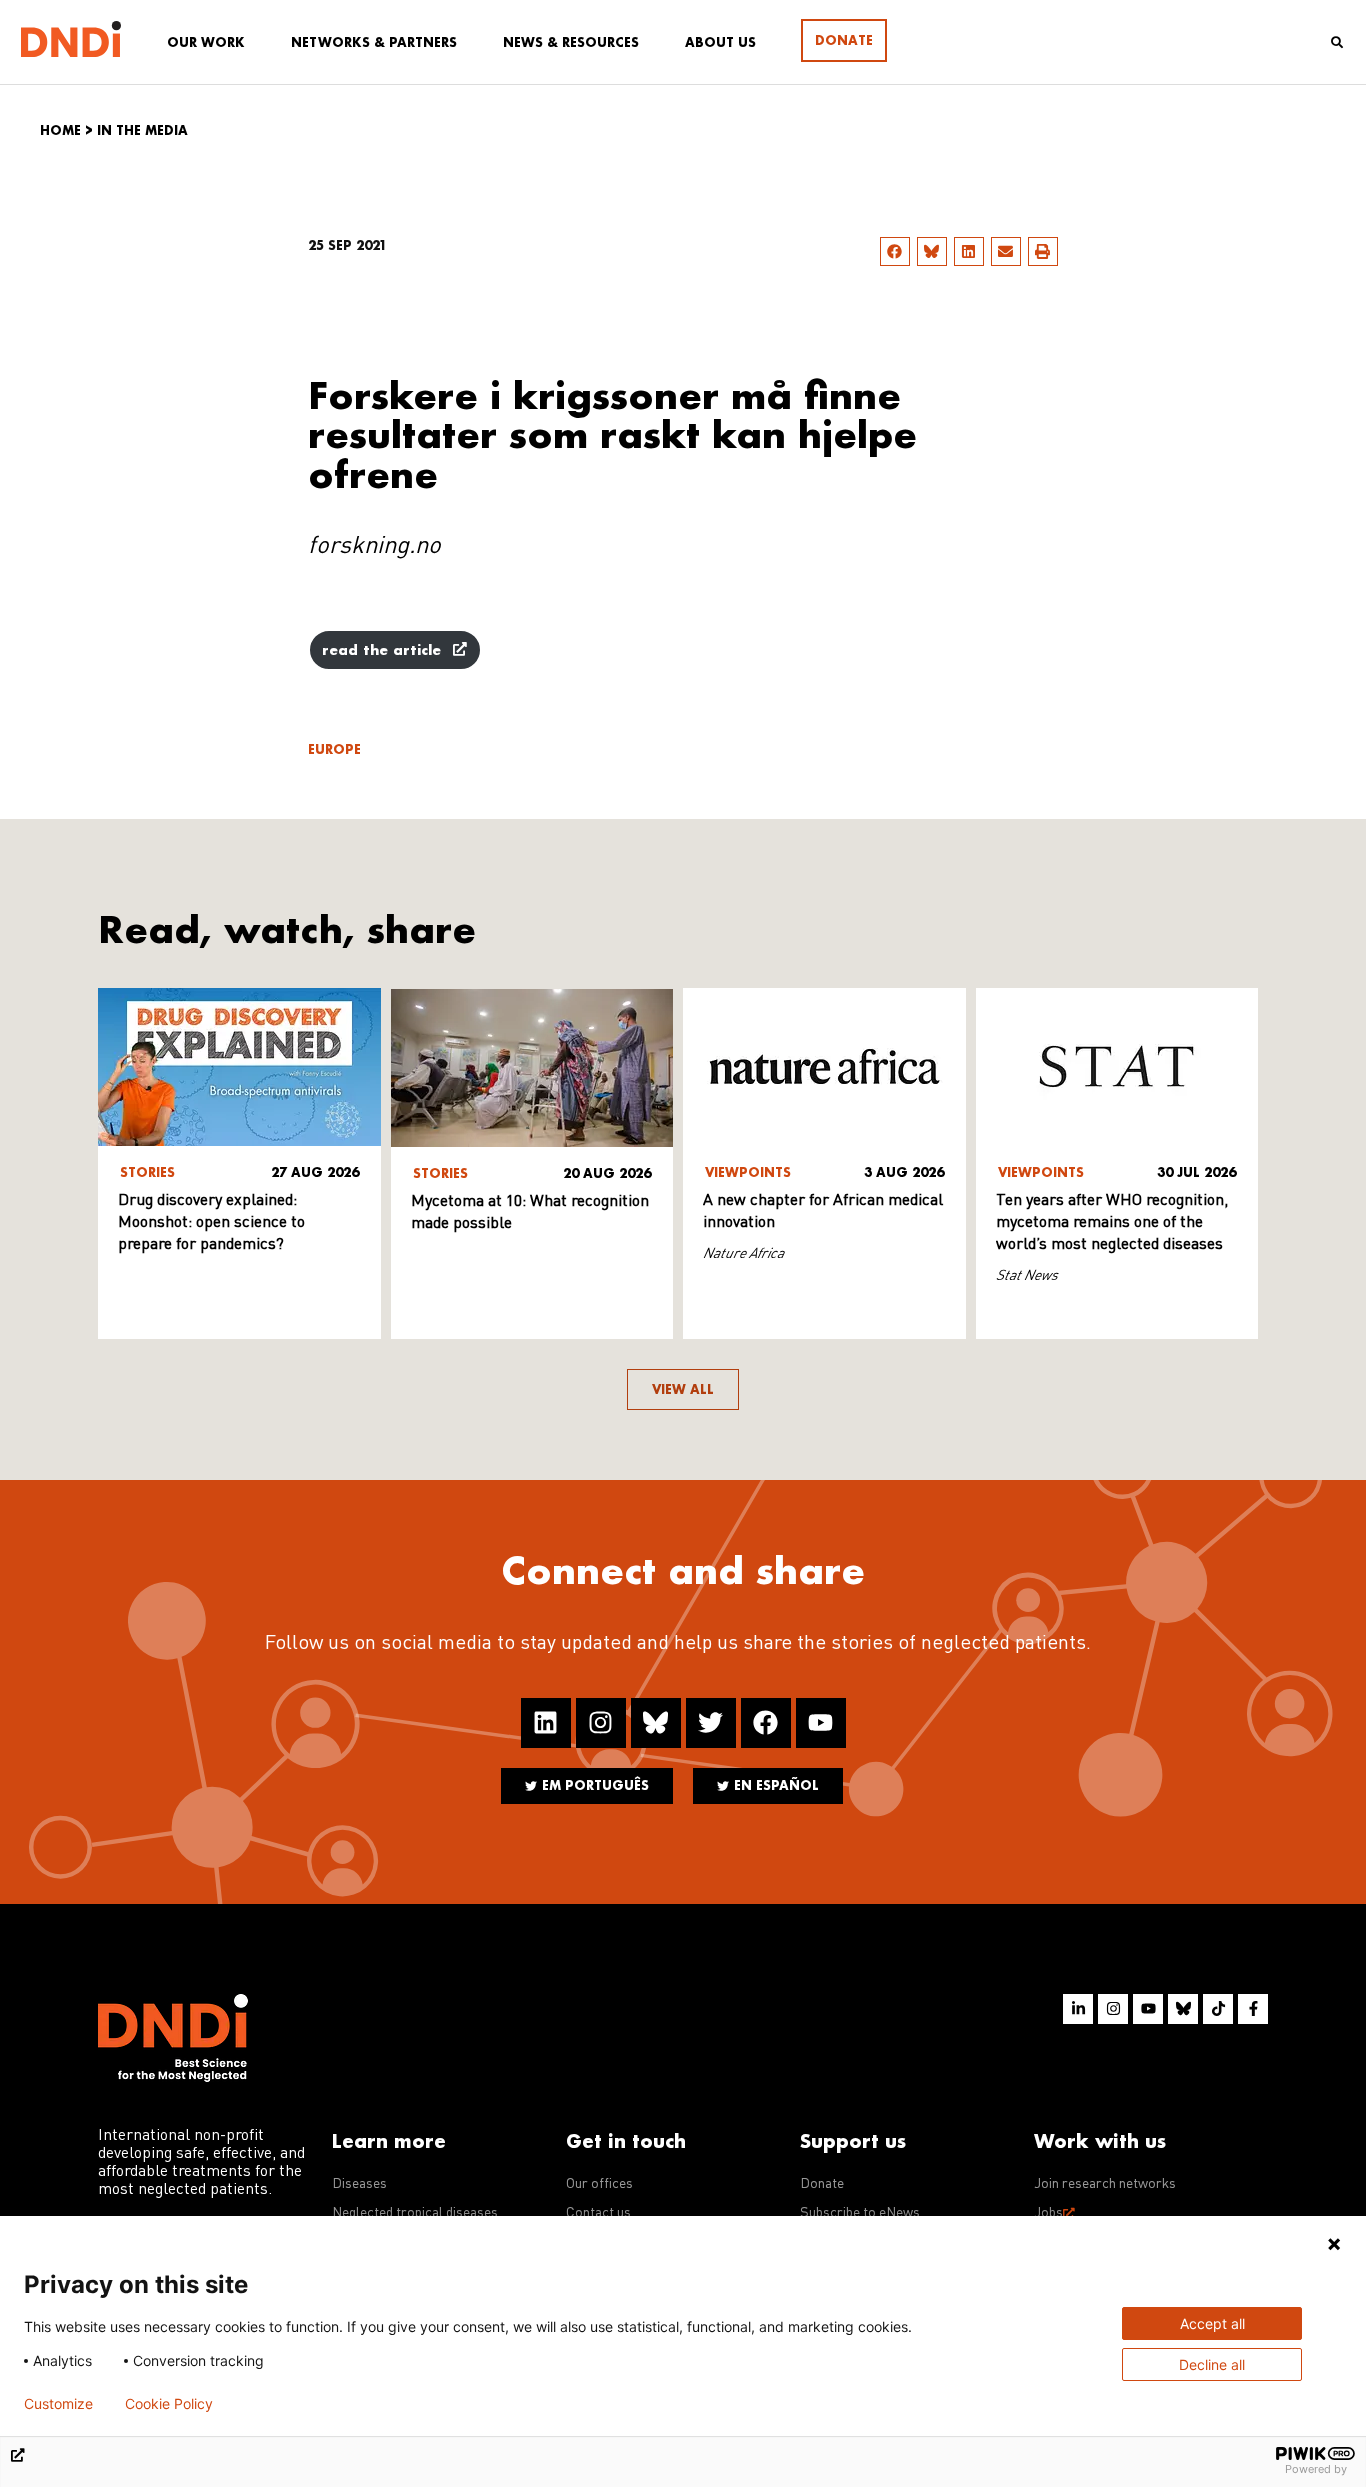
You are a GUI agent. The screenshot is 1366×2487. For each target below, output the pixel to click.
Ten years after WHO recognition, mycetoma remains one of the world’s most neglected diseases (1112, 1223)
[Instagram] (601, 1723)
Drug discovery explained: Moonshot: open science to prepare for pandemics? (211, 1223)
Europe (334, 749)
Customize (58, 2404)
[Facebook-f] (1253, 2009)
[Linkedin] (546, 1723)
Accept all (1212, 2323)
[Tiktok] (1218, 2009)
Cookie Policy (169, 2404)
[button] (895, 251)
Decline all (1212, 2364)
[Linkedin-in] (1078, 2009)
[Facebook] (766, 1723)
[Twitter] (711, 1723)
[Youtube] (821, 1723)
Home (60, 130)
